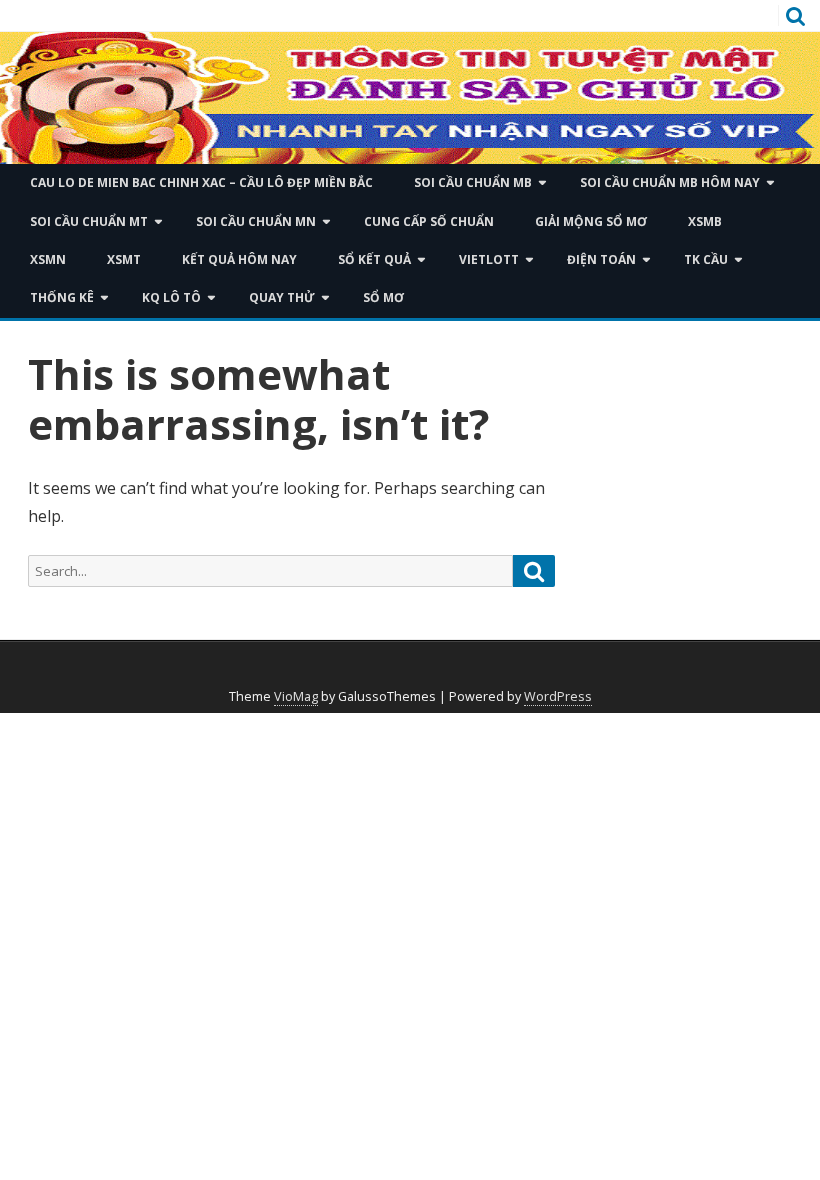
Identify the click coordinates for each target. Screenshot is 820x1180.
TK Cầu (706, 259)
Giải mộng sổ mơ (591, 221)
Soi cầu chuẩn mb (473, 182)
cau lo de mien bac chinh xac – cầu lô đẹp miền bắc (201, 182)
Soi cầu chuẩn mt (89, 221)
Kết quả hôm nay (239, 259)
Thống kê (62, 297)
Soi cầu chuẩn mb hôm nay (670, 182)
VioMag (296, 696)
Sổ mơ (383, 297)
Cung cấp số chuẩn (429, 221)
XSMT (124, 259)
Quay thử (282, 297)
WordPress (558, 696)
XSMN (48, 259)
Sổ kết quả (374, 259)
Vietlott (489, 259)
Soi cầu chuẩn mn (256, 221)
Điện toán (601, 259)
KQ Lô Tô (171, 297)
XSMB (705, 221)
